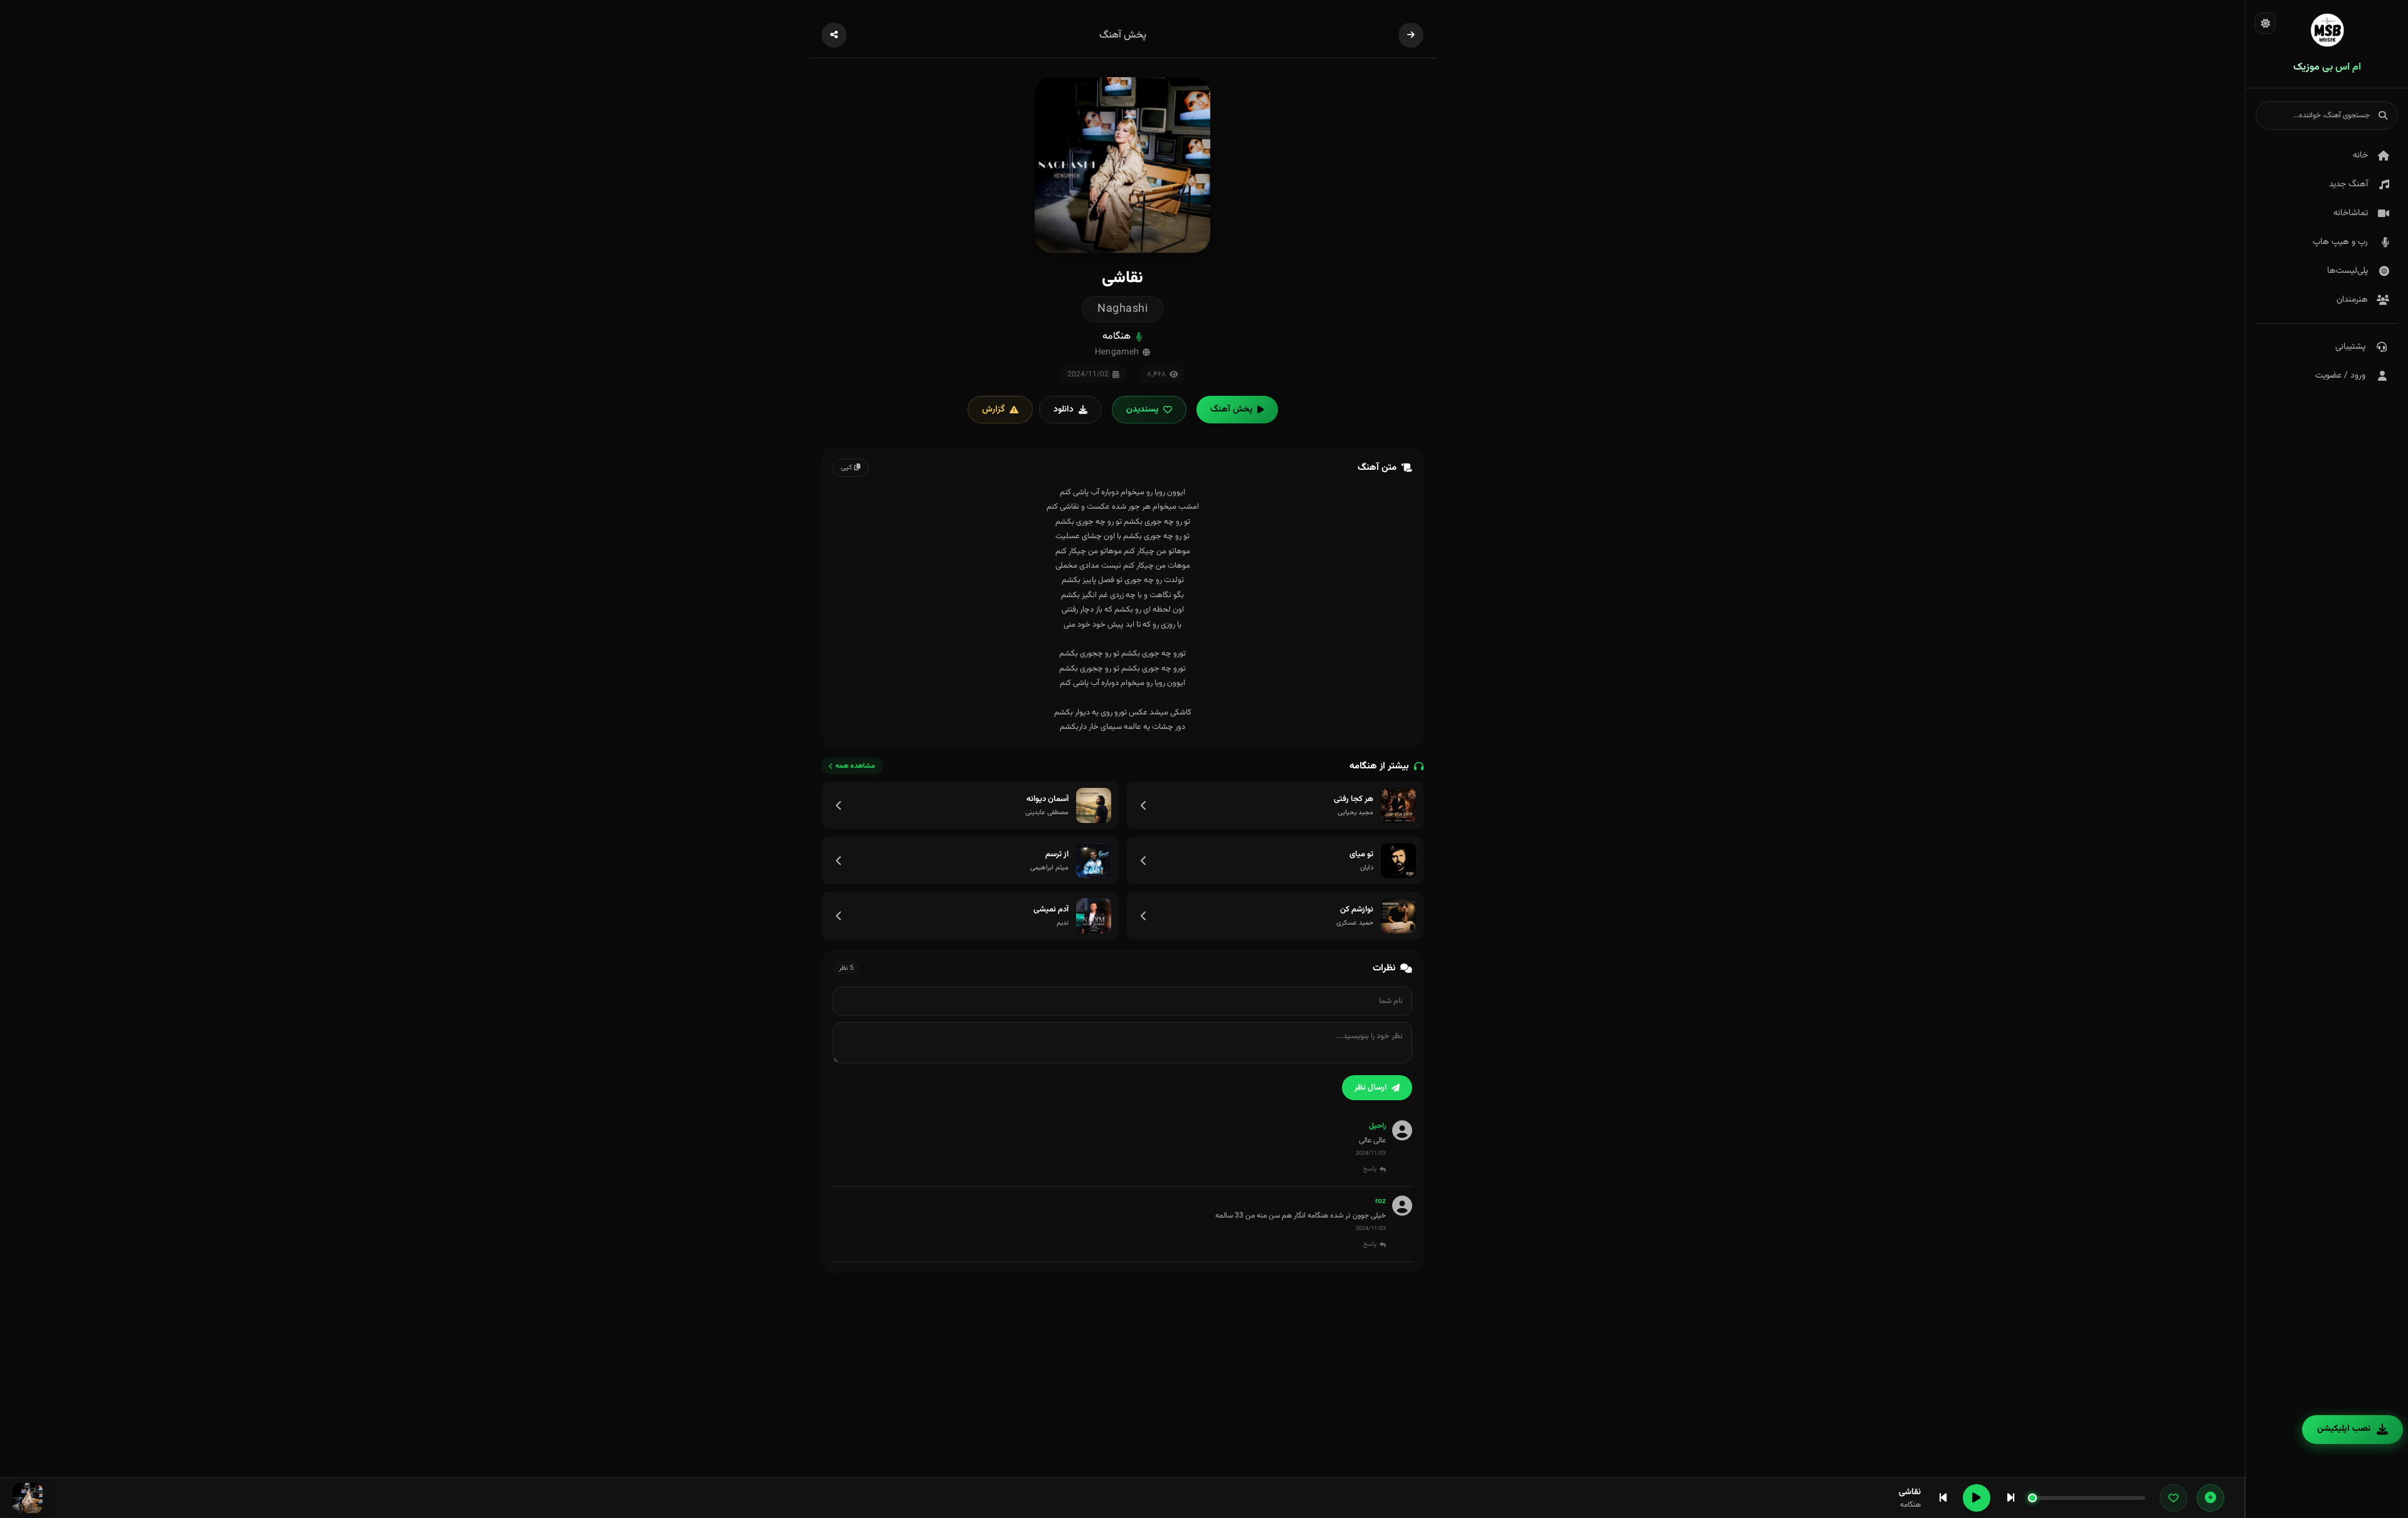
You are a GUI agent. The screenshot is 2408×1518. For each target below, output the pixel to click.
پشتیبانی (2350, 347)
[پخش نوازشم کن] (1398, 916)
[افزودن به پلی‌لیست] (2210, 1498)
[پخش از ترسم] (1094, 861)
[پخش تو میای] (1398, 861)
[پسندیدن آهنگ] (2173, 1498)
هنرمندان (2352, 300)
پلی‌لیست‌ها (2347, 271)
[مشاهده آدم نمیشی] (839, 916)
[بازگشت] (1411, 35)
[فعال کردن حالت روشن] (2265, 23)
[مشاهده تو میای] (1144, 861)
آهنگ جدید (2348, 184)
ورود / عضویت (2340, 376)
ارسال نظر (1370, 1088)
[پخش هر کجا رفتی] (1398, 805)
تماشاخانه (2351, 213)
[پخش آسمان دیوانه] (1094, 805)
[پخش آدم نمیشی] (1094, 916)
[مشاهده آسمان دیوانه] (839, 805)
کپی (848, 468)
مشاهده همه (855, 766)
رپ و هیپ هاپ (2340, 242)
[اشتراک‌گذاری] (834, 35)
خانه (2360, 156)
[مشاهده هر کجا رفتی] (1144, 805)
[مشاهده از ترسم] (839, 861)
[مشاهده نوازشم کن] (1144, 916)
